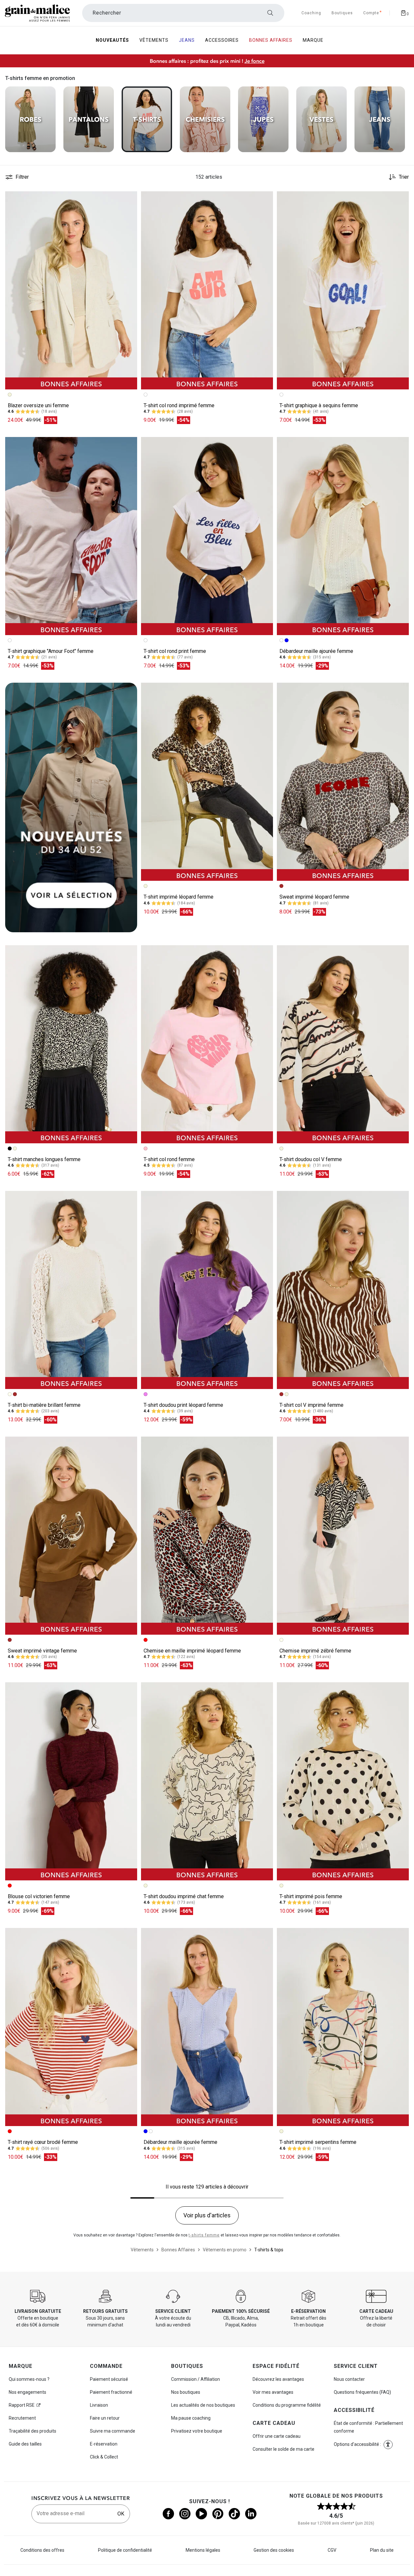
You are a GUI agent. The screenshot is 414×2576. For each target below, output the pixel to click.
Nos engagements (27, 2392)
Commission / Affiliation (196, 2379)
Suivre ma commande (113, 2431)
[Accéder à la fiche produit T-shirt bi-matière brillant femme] (71, 1290)
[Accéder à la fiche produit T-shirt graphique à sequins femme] (343, 290)
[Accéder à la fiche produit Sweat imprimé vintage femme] (71, 1536)
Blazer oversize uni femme (38, 405)
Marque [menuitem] (313, 40)
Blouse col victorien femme (39, 1896)
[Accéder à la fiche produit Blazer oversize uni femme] (71, 290)
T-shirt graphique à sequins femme (319, 405)
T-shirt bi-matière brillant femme (44, 1405)
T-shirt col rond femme (169, 1159)
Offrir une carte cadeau (277, 2436)
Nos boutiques (186, 2392)
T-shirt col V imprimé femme (311, 1405)
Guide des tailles (25, 2444)
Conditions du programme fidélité (287, 2405)
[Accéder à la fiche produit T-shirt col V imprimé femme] (343, 1290)
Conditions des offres (42, 2550)
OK (121, 2514)
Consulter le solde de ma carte (283, 2449)
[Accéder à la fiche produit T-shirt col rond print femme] (207, 536)
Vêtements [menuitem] (154, 40)
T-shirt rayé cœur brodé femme (43, 2142)
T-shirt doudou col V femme (311, 1159)
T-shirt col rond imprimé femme (179, 405)
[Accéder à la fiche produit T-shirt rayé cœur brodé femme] (71, 2027)
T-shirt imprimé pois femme (311, 1896)
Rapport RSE (22, 2405)
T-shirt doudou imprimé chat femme (184, 1896)
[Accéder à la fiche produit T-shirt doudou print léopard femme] (207, 1290)
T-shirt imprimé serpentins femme (318, 2142)
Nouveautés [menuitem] (112, 40)
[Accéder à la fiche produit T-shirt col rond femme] (207, 1044)
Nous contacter (349, 2379)
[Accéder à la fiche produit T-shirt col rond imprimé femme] (207, 290)
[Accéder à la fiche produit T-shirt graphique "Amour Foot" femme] (71, 536)
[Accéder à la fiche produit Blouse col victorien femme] (71, 1781)
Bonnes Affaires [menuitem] (271, 40)
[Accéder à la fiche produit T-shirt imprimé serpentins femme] (343, 2027)
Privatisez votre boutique (197, 2431)
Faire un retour (105, 2418)
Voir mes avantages (273, 2392)
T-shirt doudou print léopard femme (183, 1405)
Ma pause (191, 2418)
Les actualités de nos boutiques (203, 2405)
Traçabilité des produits (33, 2431)
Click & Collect (104, 2457)
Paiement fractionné (111, 2392)
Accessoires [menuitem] (222, 40)
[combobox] (183, 13)
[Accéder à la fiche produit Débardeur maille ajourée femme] (343, 536)
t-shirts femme (204, 2235)
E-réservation (104, 2444)
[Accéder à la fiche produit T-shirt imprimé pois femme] (343, 1781)
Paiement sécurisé (109, 2379)
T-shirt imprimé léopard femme (179, 897)
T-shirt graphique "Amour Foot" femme (51, 651)
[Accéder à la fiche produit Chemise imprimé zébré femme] (343, 1536)
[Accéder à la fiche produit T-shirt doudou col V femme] (343, 1044)
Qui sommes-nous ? (29, 2379)
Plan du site (382, 2550)
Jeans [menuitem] (187, 40)
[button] (129, 199)
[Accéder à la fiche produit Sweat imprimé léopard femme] (343, 782)
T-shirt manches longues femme (44, 1159)
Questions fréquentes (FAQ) (362, 2392)
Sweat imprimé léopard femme (314, 897)
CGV (332, 2550)
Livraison (99, 2405)
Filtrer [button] (22, 177)
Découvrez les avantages (278, 2379)
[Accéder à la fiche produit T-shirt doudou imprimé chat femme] (207, 1781)
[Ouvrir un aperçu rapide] (129, 199)
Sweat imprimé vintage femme (42, 1651)
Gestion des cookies (274, 2550)
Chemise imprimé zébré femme (315, 1651)
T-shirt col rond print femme (175, 651)
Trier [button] (404, 177)
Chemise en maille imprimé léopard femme (192, 1651)
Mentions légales (203, 2550)
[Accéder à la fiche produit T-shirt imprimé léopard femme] (207, 782)
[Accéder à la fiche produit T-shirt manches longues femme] (71, 1044)
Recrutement (22, 2418)
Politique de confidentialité (125, 2550)
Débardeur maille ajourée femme (316, 651)
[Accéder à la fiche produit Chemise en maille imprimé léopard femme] (207, 1536)
